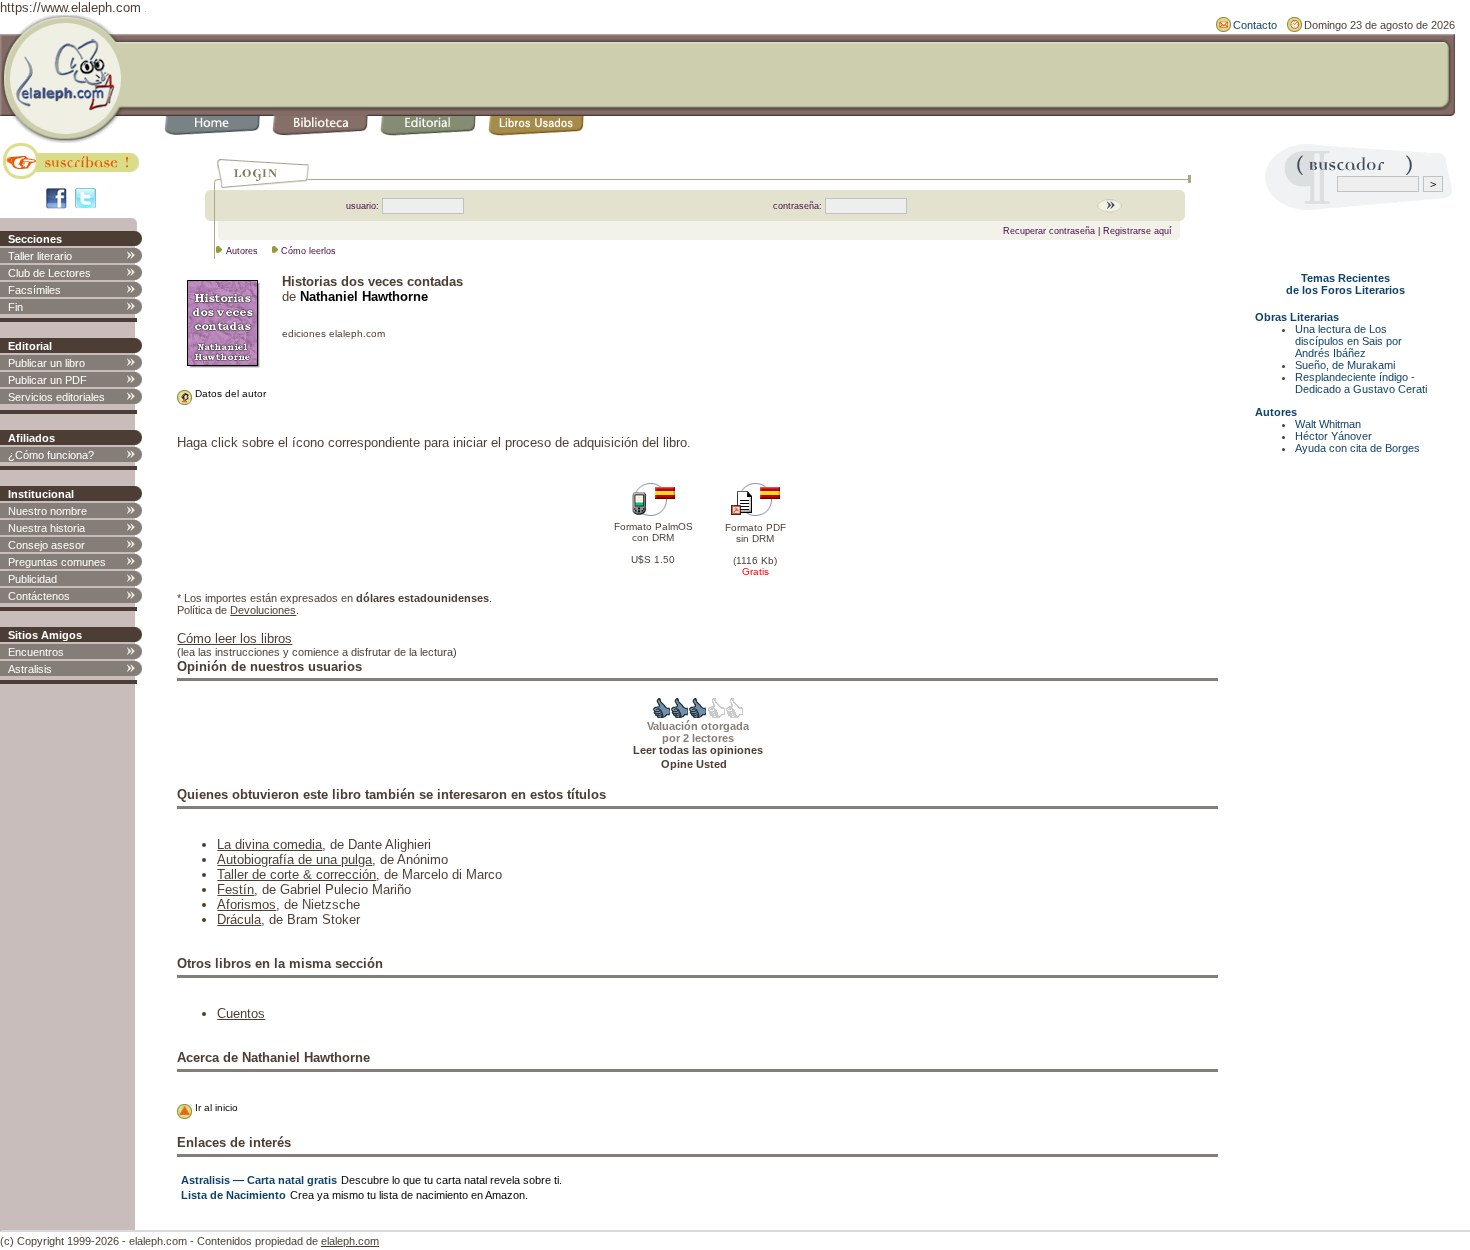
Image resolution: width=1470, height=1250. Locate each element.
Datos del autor (229, 393)
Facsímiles (34, 290)
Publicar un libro (46, 363)
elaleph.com (350, 1241)
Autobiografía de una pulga (294, 859)
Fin (15, 307)
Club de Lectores (49, 273)
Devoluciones (263, 610)
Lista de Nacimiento (233, 1195)
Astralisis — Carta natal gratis (259, 1180)
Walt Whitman (1328, 424)
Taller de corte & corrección (296, 874)
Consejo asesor (46, 545)
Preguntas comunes (57, 562)
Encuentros (36, 652)
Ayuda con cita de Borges (1357, 448)
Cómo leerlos (308, 251)
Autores (242, 251)
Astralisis (30, 669)
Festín (235, 889)
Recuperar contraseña (1049, 231)
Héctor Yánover (1333, 436)
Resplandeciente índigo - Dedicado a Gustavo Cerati (1361, 383)
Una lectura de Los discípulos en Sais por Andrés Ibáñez (1348, 341)
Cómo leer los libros (234, 638)
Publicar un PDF (47, 380)
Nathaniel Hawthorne (364, 296)
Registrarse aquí (1137, 231)
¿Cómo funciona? (51, 455)
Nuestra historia (46, 528)
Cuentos (241, 1013)
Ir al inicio (215, 1107)
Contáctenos (39, 596)
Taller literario (40, 256)
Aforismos (246, 904)
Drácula (239, 919)
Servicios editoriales (56, 397)
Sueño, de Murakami (1345, 365)
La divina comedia (269, 844)
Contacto (1255, 25)
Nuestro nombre (47, 511)
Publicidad (32, 579)
